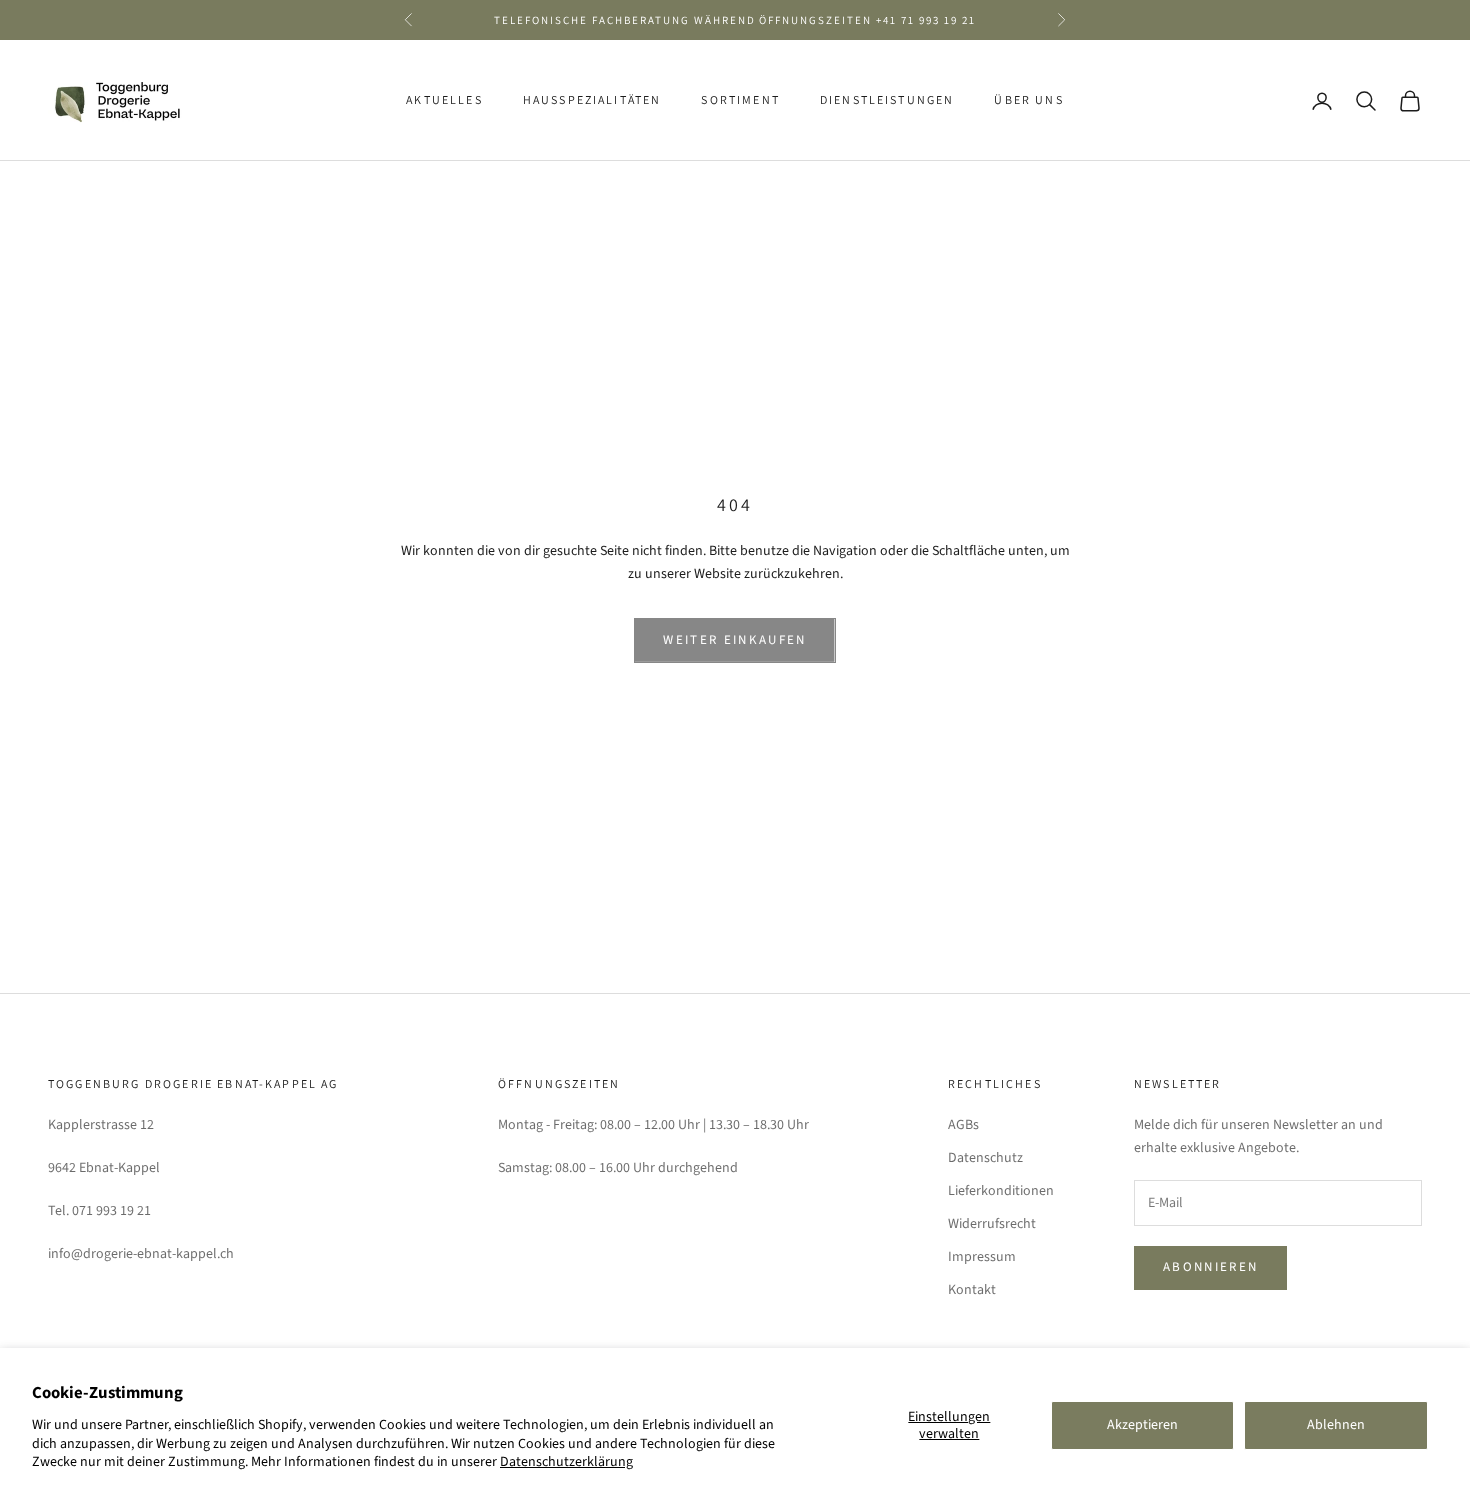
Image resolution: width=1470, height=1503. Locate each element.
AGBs (963, 1125)
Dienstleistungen (887, 100)
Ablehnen (1336, 1425)
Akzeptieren (1142, 1425)
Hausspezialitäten (592, 100)
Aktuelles (444, 100)
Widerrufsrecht (992, 1224)
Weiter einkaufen (734, 640)
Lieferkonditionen (1001, 1191)
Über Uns (1028, 100)
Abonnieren (1210, 1267)
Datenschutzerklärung (566, 1462)
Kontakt (972, 1290)
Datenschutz (985, 1158)
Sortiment (740, 100)
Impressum (982, 1257)
